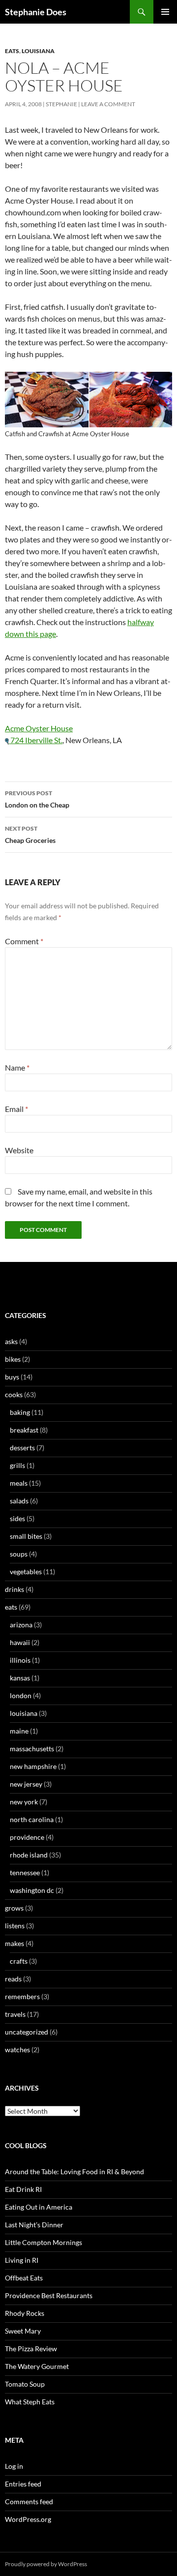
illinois (20, 1660)
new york (24, 1802)
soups (19, 1554)
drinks (15, 1589)
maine (19, 1731)
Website (19, 1150)
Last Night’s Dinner (34, 2225)
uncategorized (27, 2032)
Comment (24, 941)
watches (17, 2050)
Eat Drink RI (23, 2189)
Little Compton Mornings (44, 2242)
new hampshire (33, 1766)
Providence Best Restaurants (49, 2295)
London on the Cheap (37, 799)
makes (15, 1943)
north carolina (32, 1819)
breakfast (24, 1430)
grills (17, 1465)
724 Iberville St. (36, 740)
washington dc (32, 1890)
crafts (19, 1961)
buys (12, 1377)
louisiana (38, 51)
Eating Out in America (39, 2207)
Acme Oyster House (39, 728)
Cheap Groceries (30, 835)
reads (13, 1979)
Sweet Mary (23, 2331)
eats (12, 51)
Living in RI (22, 2260)
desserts (22, 1448)
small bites (26, 1536)
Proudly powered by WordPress (46, 2564)
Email (16, 1109)
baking (20, 1412)
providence (27, 1837)
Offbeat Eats (24, 2278)
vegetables (26, 1572)
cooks (14, 1394)
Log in (14, 2466)
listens (15, 1926)
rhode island (29, 1855)
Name (17, 1067)
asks (11, 1341)
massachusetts (32, 1749)
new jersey (26, 1784)
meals (19, 1483)
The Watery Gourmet (37, 2366)
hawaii (20, 1642)
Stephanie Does (36, 12)
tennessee (25, 1872)
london (21, 1695)
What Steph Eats (30, 2402)
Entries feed (23, 2484)
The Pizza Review (31, 2349)
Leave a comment (108, 104)
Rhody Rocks (25, 2313)
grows (14, 1908)
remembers (22, 1996)
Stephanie (61, 104)
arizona (21, 1625)
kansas (20, 1678)
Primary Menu (165, 12)
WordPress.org (28, 2519)
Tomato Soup (25, 2384)
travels (15, 2014)
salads (19, 1501)
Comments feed (29, 2501)
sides (17, 1518)
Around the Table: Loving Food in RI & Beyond (74, 2172)
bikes (13, 1359)
